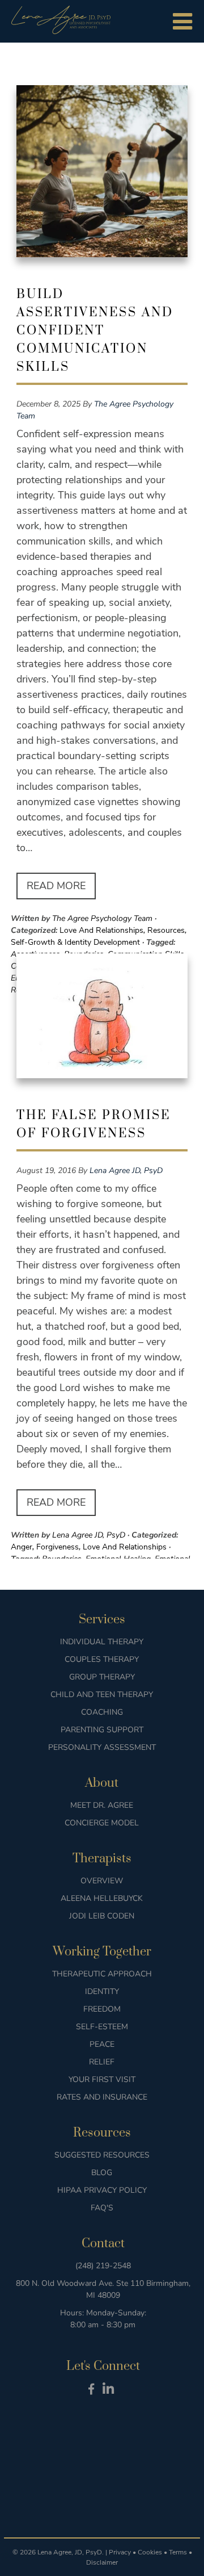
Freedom (102, 2009)
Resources (166, 930)
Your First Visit (102, 2079)
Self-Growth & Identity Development (75, 942)
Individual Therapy (102, 1642)
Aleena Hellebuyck (102, 1898)
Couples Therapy (102, 1659)
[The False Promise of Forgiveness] (102, 1020)
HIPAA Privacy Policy (102, 2190)
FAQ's (102, 2208)
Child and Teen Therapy (102, 1695)
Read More (56, 886)
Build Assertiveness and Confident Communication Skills (95, 331)
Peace (102, 2044)
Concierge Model (102, 1823)
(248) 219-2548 (103, 2266)
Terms (178, 2552)
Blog (102, 2173)
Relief (102, 2062)
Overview (102, 1881)
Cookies (150, 2552)
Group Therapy (102, 1677)
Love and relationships (101, 930)
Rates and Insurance (102, 2097)
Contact (103, 2244)
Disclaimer (102, 2562)
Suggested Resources (102, 2155)
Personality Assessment (102, 1747)
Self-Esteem (102, 2027)
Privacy (120, 2552)
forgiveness (58, 1547)
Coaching (102, 1712)
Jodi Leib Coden (102, 1916)
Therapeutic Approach (102, 1974)
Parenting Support (102, 1730)
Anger (22, 1547)
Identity (102, 1991)
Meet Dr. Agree (102, 1805)
